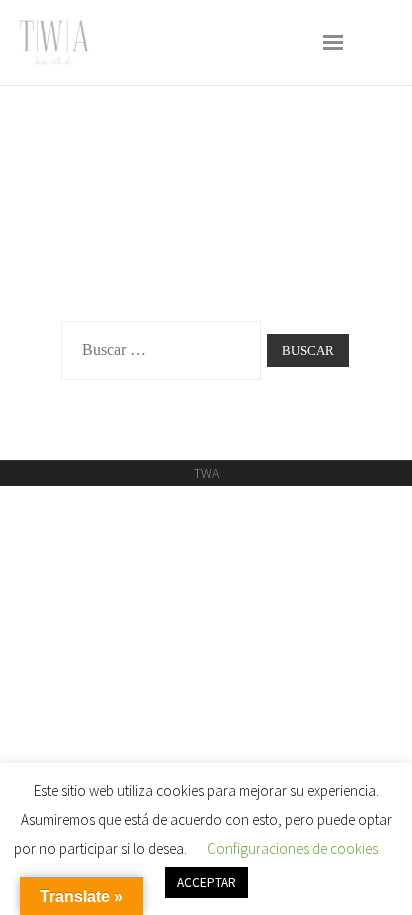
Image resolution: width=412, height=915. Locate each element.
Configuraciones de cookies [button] (292, 848)
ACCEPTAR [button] (206, 882)
